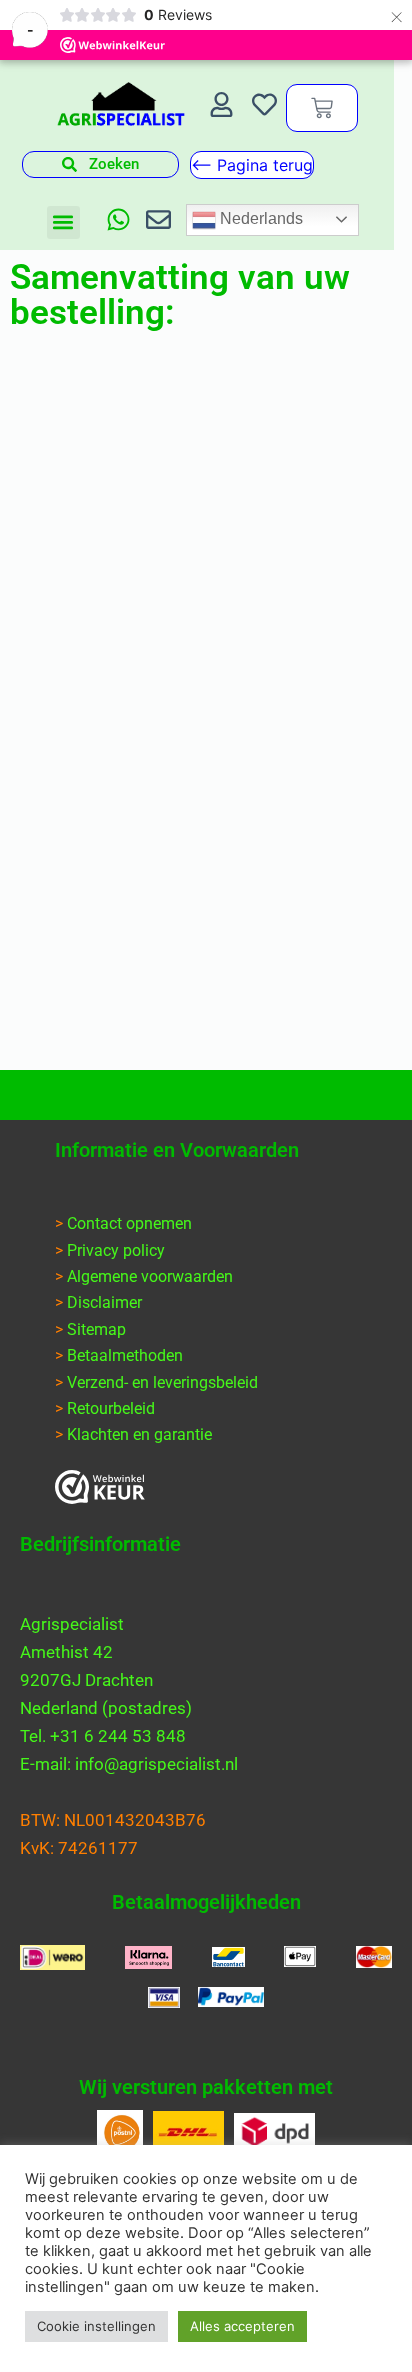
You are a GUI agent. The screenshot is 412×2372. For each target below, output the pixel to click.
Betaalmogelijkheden (206, 1902)
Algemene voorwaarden (150, 1276)
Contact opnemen (129, 1223)
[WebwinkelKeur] (100, 1487)
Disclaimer (104, 1302)
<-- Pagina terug (252, 165)
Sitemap (96, 1329)
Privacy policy (116, 1250)
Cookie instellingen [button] (96, 2326)
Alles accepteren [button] (242, 2326)
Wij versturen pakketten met (206, 2087)
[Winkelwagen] (322, 108)
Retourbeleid (111, 1408)
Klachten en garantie (139, 1434)
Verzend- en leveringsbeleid (162, 1382)
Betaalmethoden (125, 1355)
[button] (63, 222)
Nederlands (259, 218)
